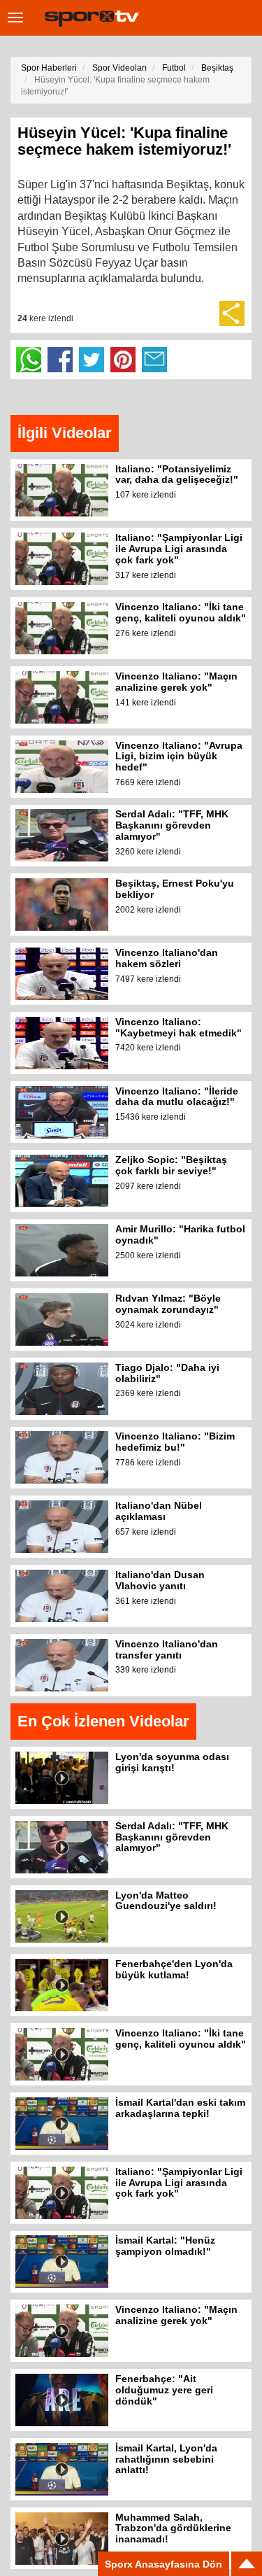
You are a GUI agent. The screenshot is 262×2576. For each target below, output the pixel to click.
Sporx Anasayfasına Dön (163, 2564)
